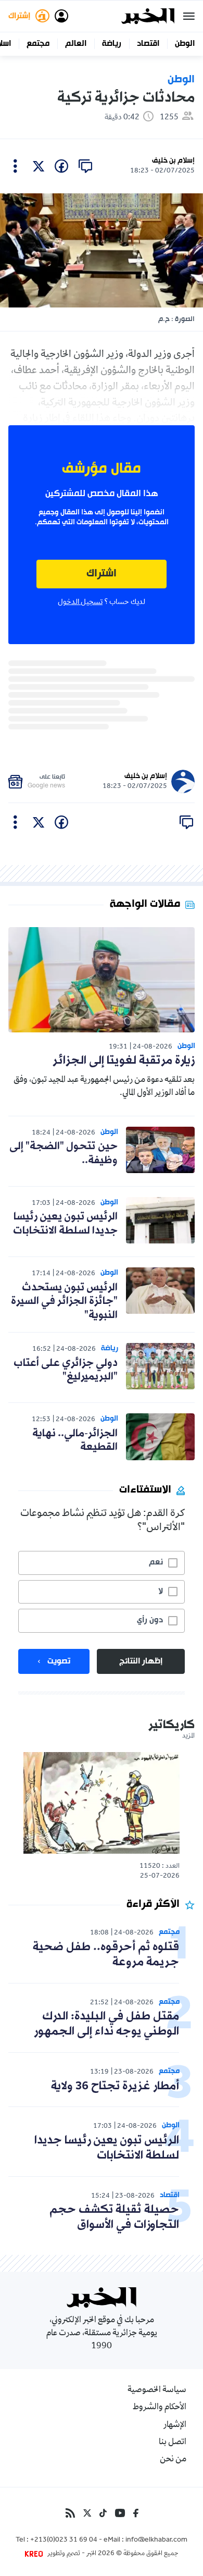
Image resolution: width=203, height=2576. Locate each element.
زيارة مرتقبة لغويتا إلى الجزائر (124, 1061)
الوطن (185, 44)
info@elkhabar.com (156, 2541)
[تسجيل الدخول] (61, 16)
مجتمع (38, 44)
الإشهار (175, 2425)
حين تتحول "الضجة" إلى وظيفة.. (64, 1153)
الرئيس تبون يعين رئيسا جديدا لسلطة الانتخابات (65, 1224)
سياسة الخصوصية (157, 2390)
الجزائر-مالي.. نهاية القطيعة (75, 1440)
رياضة (112, 44)
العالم (76, 44)
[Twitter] (87, 2513)
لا (161, 1592)
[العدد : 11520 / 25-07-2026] (102, 1803)
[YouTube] (120, 2513)
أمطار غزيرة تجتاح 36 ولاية (115, 2086)
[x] (39, 166)
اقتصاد (148, 44)
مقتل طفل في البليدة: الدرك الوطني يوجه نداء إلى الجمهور (106, 2024)
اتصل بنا (173, 2443)
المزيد (188, 1736)
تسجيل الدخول (80, 602)
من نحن (173, 2460)
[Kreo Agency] (35, 2554)
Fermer (189, 16)
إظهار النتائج (141, 1661)
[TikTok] (103, 2513)
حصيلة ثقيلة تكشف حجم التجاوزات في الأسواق (114, 2217)
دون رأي (150, 1620)
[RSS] (70, 2513)
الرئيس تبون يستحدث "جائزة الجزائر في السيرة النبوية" (64, 1302)
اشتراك (102, 574)
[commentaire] (85, 166)
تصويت (59, 1661)
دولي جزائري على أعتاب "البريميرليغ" (66, 1370)
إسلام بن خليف (173, 161)
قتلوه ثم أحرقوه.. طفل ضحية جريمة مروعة (106, 1955)
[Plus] (15, 166)
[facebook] (61, 166)
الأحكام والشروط (160, 2408)
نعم (156, 1562)
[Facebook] (136, 2513)
